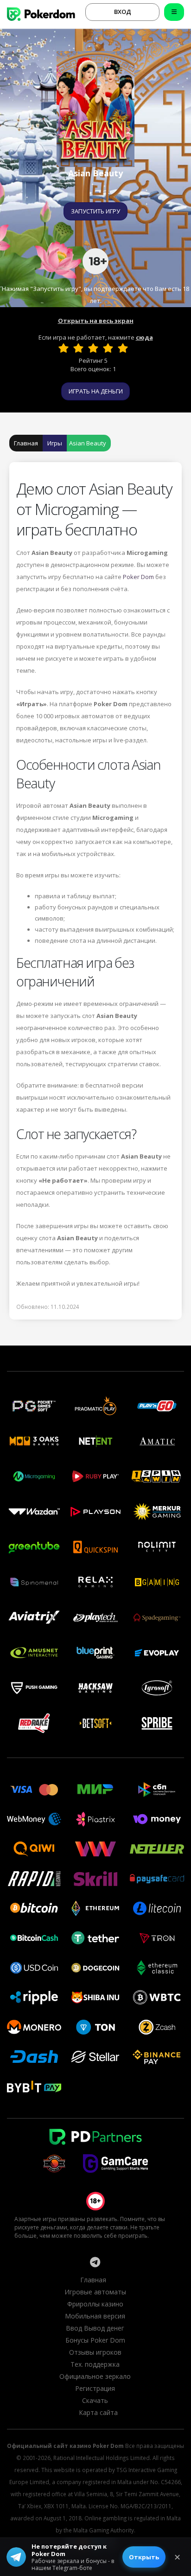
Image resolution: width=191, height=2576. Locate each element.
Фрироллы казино (95, 2304)
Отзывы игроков (95, 2352)
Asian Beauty (88, 443)
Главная (26, 443)
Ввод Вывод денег (95, 2328)
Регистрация (95, 2388)
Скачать (95, 2400)
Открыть (144, 2557)
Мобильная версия (95, 2316)
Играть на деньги (96, 391)
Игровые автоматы (95, 2292)
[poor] (78, 348)
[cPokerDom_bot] (95, 2262)
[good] (108, 348)
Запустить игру (95, 211)
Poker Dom (138, 577)
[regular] (93, 348)
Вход (123, 12)
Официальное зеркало (95, 2376)
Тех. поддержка (95, 2364)
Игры (55, 443)
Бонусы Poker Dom (95, 2340)
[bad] (64, 348)
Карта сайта (98, 2412)
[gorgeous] (123, 348)
